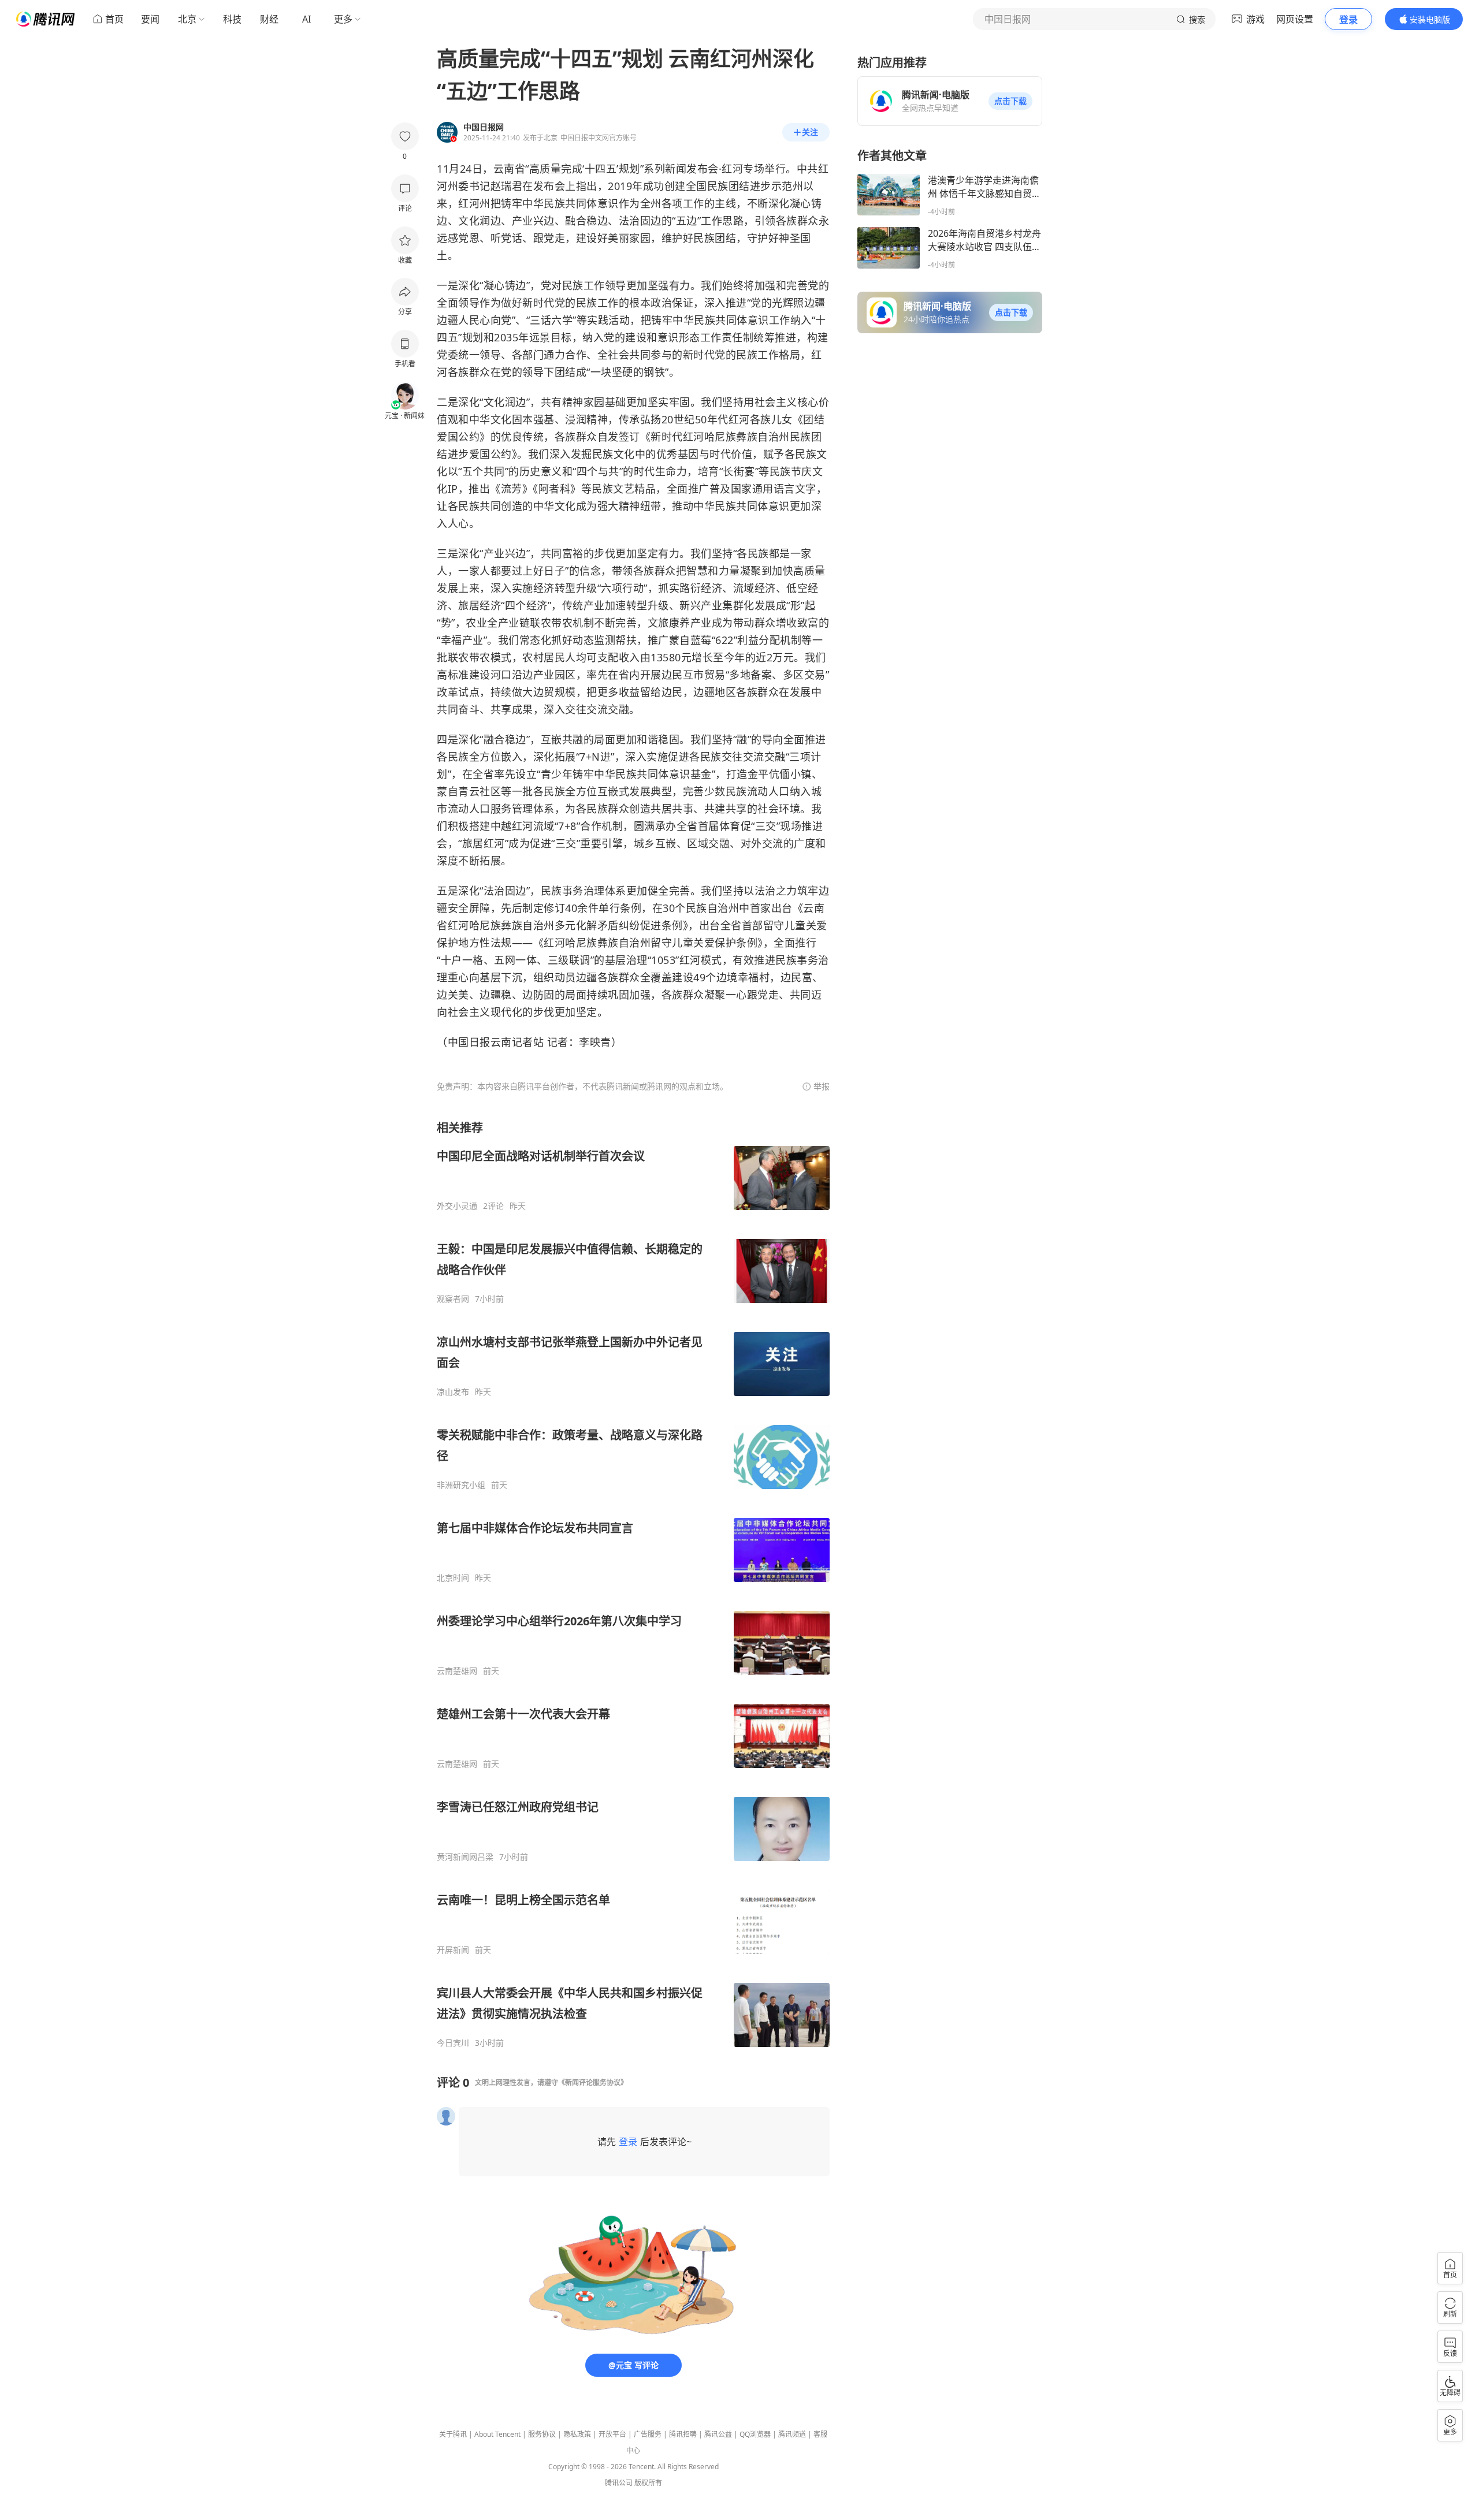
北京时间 (453, 1578)
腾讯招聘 (683, 2434)
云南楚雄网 (457, 1671)
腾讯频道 (792, 2434)
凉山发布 (453, 1392)
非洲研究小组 (461, 1485)
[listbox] (633, 1584)
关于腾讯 (453, 2434)
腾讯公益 (718, 2434)
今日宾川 (453, 2043)
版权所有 (648, 2483)
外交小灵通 (457, 1206)
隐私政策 (577, 2434)
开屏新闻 (453, 1950)
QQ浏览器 (755, 2434)
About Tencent (497, 2434)
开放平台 (612, 2434)
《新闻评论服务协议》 (593, 2082)
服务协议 (542, 2434)
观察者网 (453, 1299)
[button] (1010, 101)
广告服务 (648, 2434)
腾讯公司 (619, 2483)
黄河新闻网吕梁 (465, 1857)
